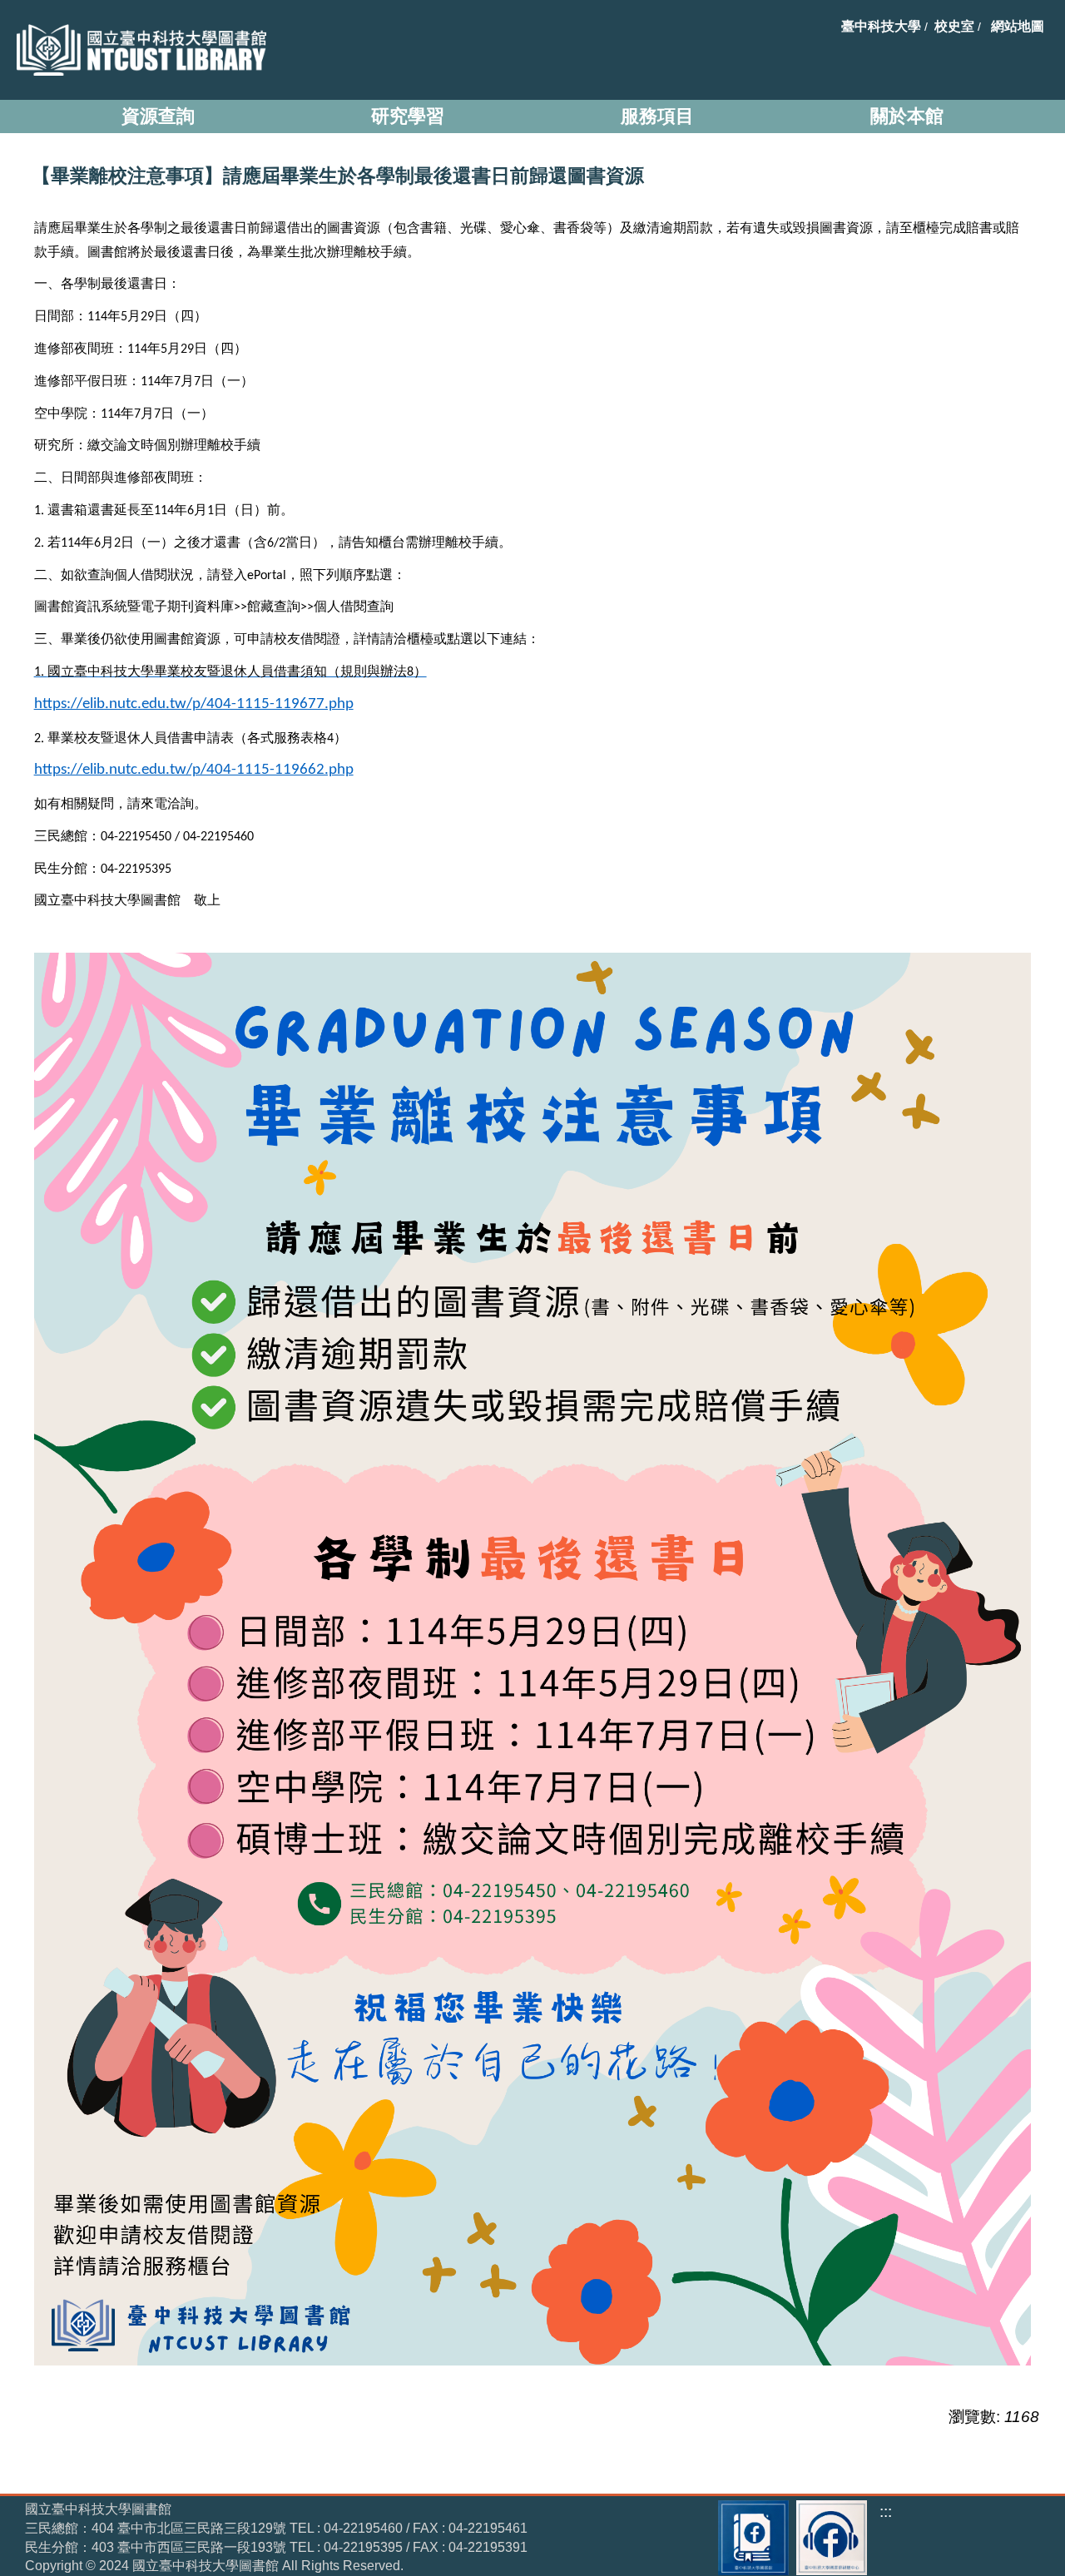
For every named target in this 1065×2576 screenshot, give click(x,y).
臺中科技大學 (881, 26)
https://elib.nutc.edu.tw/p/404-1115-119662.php (194, 770)
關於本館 (907, 116)
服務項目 (657, 116)
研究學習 (408, 116)
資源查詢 (158, 116)
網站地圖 (1018, 26)
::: (886, 2512)
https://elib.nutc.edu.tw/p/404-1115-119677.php (194, 704)
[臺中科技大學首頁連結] (137, 50)
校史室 (954, 26)
